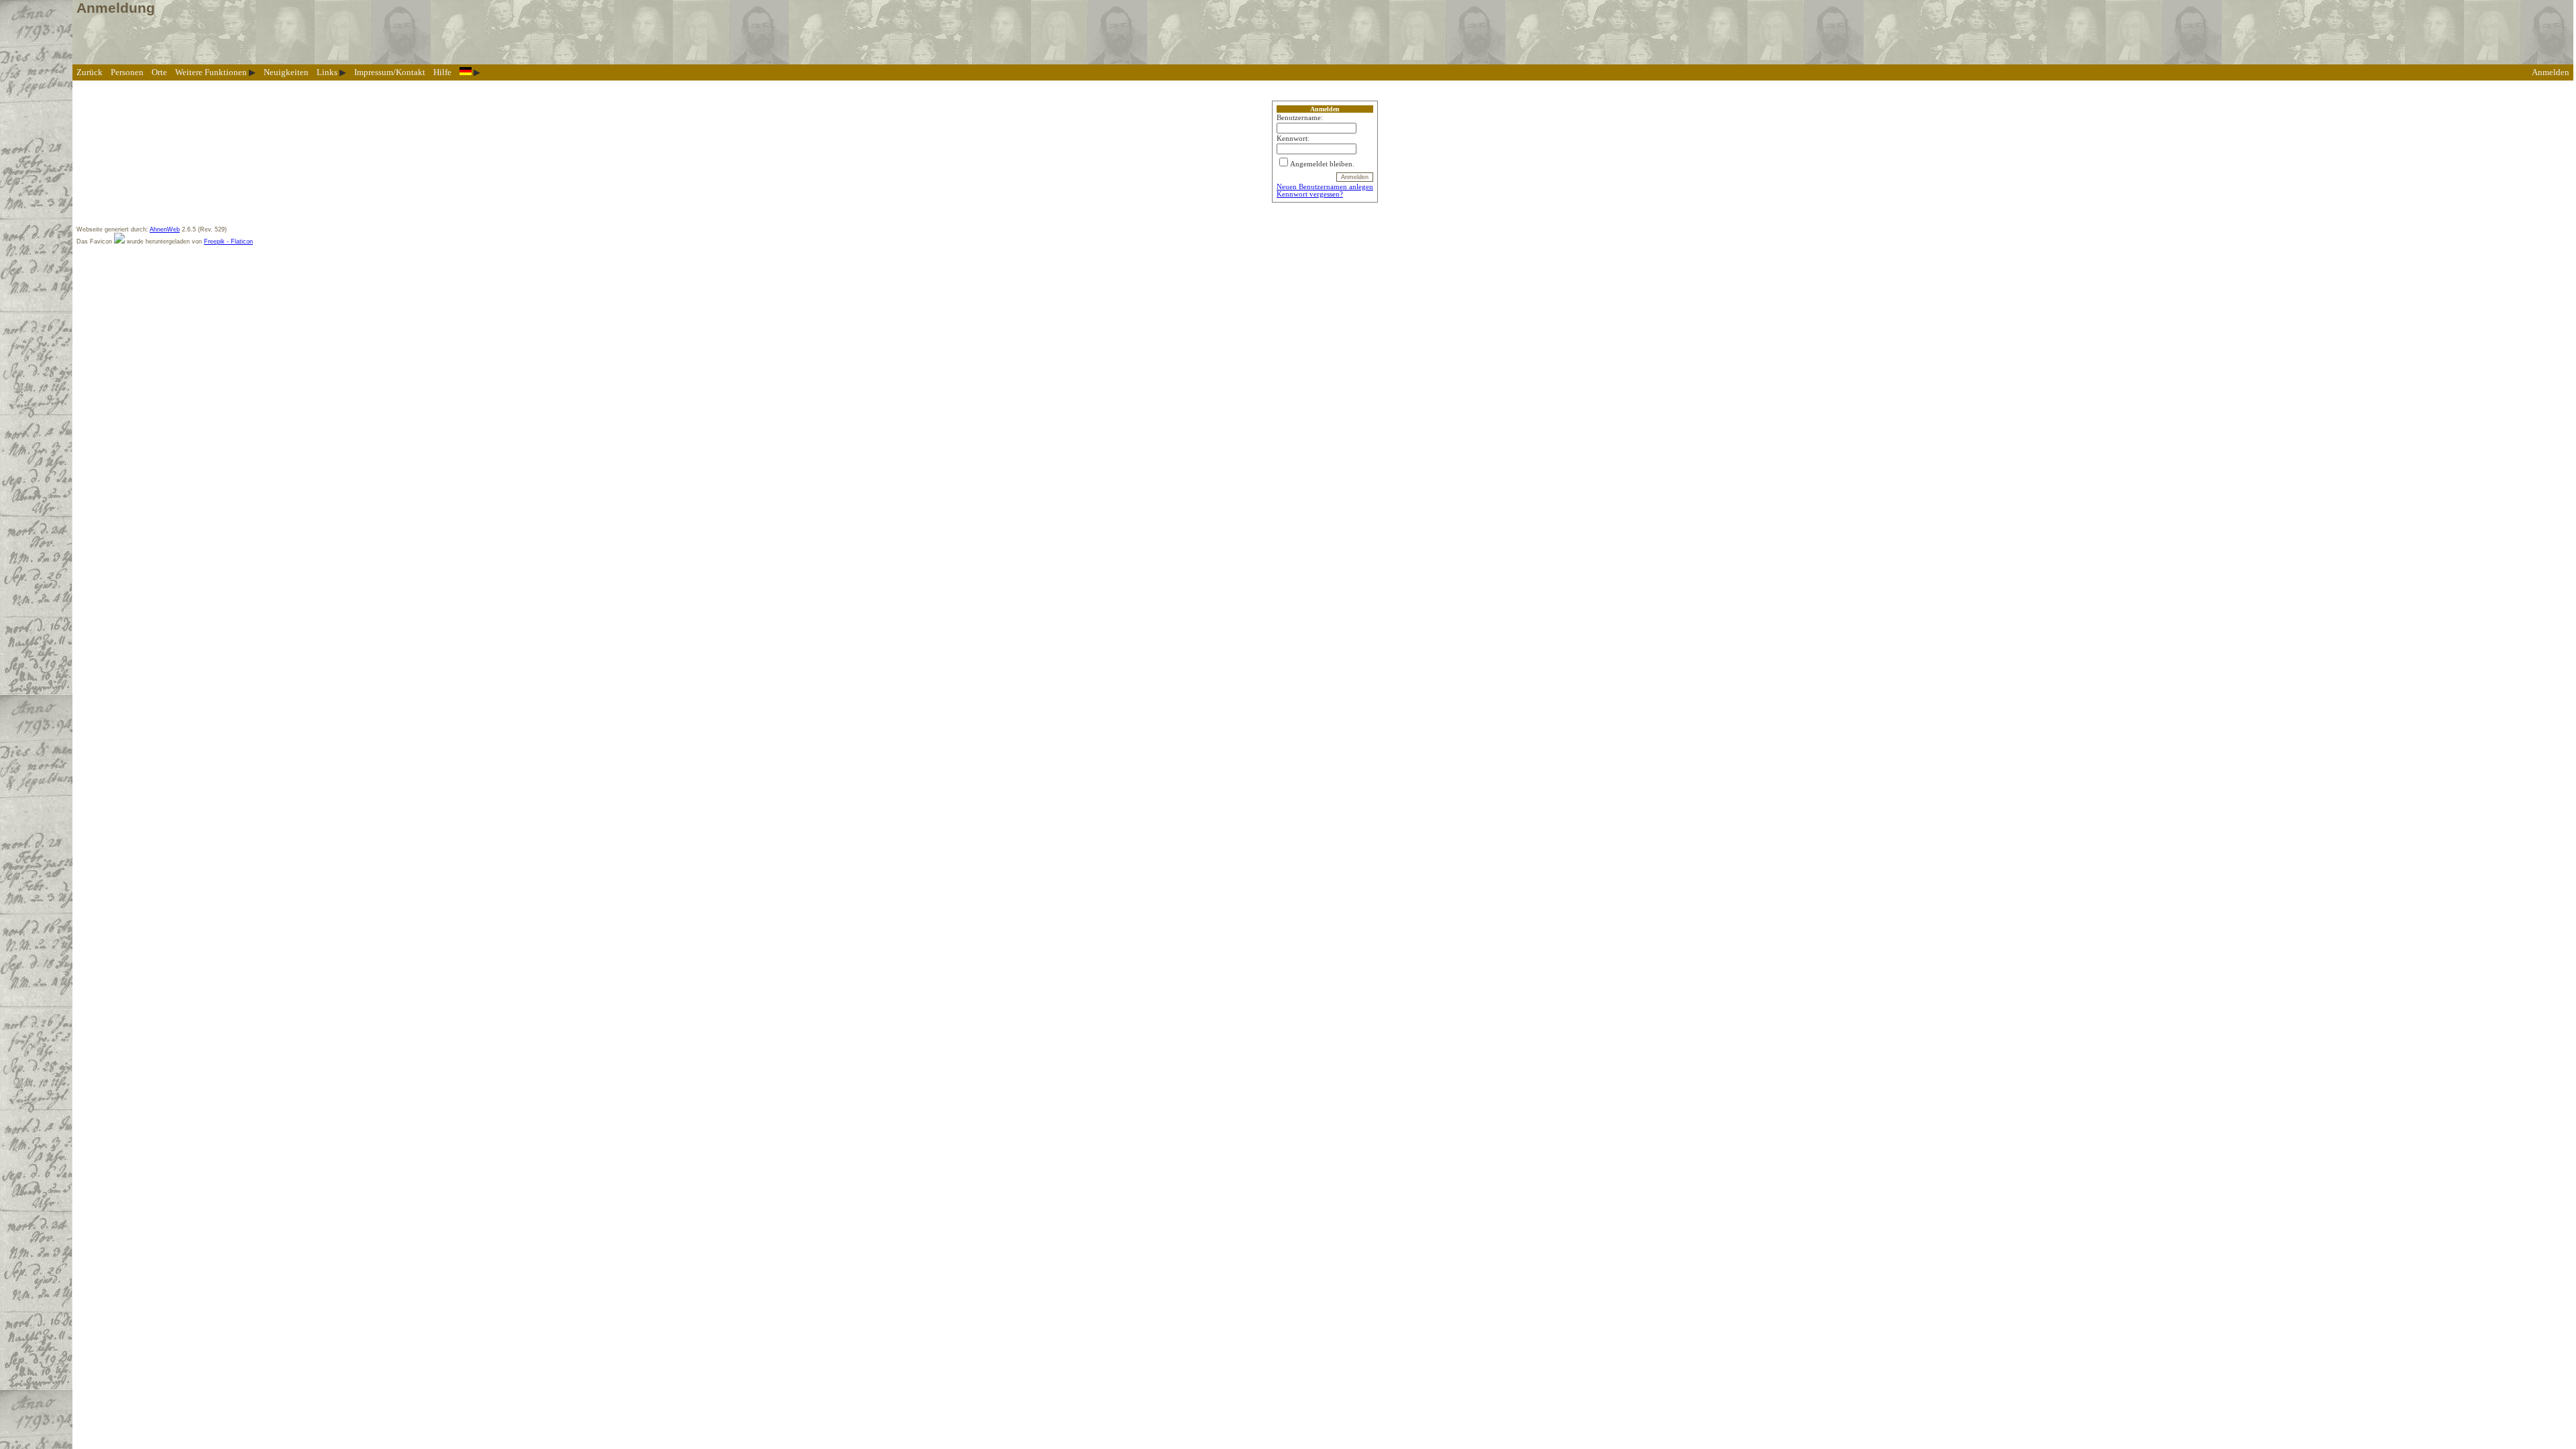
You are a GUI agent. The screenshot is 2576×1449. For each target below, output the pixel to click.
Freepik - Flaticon (228, 241)
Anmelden (2551, 72)
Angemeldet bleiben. (1322, 164)
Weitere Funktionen (211, 72)
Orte (159, 72)
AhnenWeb (165, 229)
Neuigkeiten (286, 72)
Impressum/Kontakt (390, 72)
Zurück (90, 72)
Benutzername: (1300, 118)
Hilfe (442, 72)
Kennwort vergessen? (1310, 194)
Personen (127, 72)
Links (327, 72)
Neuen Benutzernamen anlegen (1325, 187)
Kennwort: (1293, 139)
